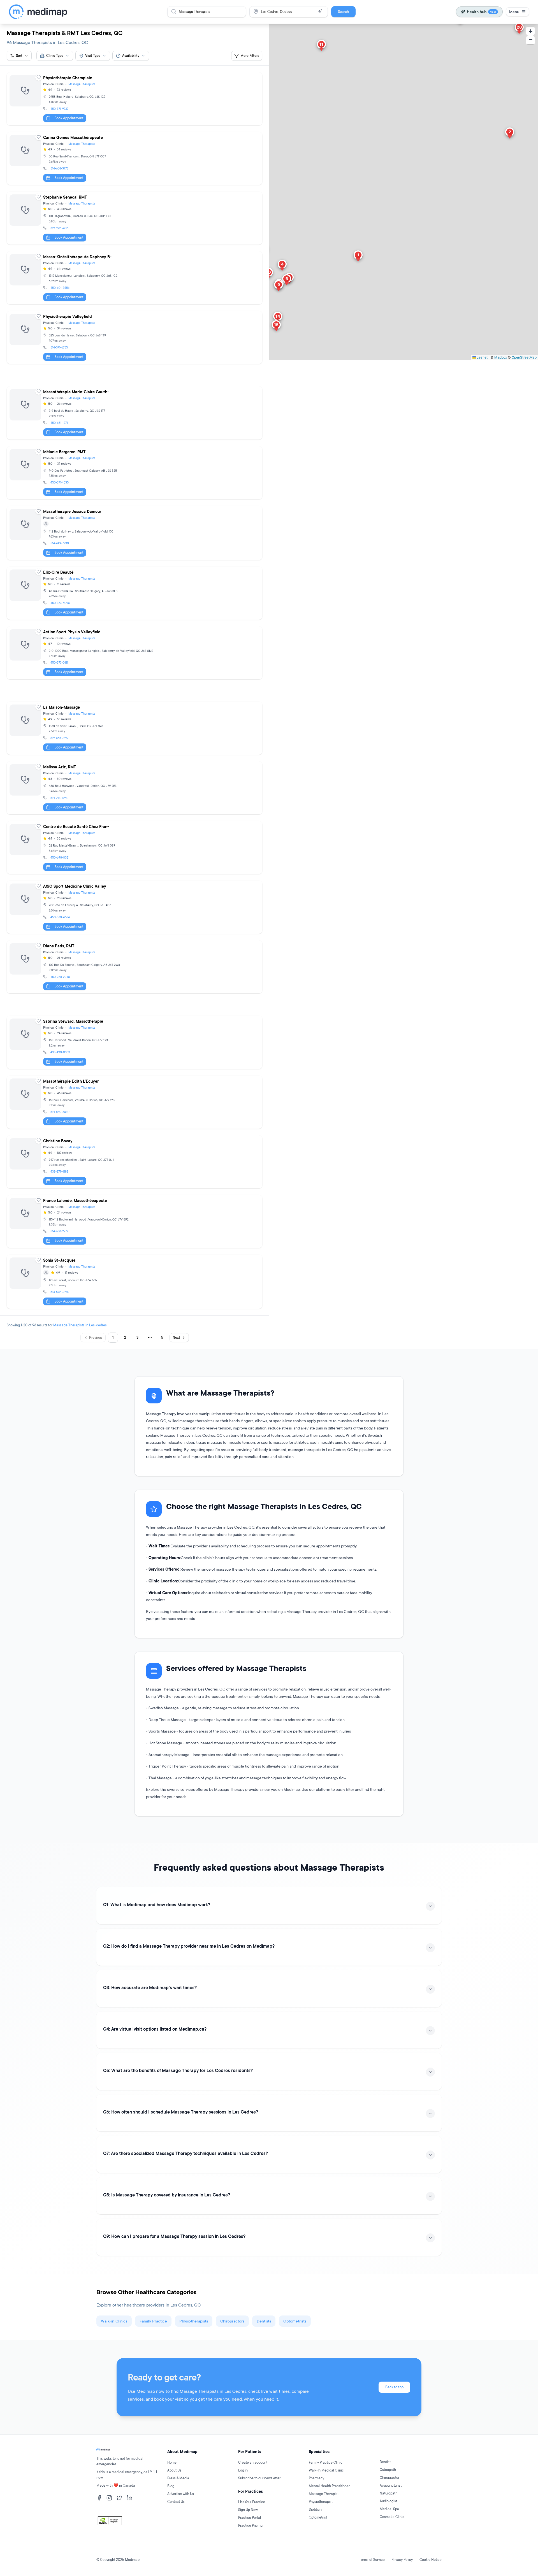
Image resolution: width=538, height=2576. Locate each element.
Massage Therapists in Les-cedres (80, 1325)
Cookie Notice (431, 2560)
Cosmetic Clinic (392, 2517)
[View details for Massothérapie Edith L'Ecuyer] (134, 1102)
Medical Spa (389, 2509)
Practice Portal (250, 2518)
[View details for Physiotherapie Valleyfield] (134, 337)
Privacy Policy (402, 2560)
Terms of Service (372, 2560)
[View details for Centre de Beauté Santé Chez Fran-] (134, 848)
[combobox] (55, 56)
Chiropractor (389, 2478)
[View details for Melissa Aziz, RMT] (134, 788)
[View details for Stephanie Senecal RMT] (134, 218)
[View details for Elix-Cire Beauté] (134, 593)
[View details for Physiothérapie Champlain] (134, 99)
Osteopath (388, 2470)
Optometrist (318, 2517)
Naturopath (389, 2493)
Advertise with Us (181, 2494)
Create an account (253, 2462)
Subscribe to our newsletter (259, 2478)
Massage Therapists (82, 84)
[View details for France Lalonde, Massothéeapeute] (134, 1221)
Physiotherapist (321, 2502)
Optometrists (295, 2321)
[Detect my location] (320, 11)
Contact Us (176, 2502)
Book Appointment (69, 118)
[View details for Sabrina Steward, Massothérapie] (134, 1042)
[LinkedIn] (129, 2498)
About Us (174, 2470)
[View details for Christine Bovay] (134, 1162)
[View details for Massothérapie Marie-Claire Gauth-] (134, 413)
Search (343, 12)
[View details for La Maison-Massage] (134, 728)
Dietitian (315, 2509)
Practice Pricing (250, 2525)
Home (172, 2462)
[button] (358, 257)
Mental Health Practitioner (329, 2486)
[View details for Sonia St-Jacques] (134, 1282)
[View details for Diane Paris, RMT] (134, 967)
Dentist (385, 2462)
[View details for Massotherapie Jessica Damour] (134, 533)
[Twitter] (119, 2498)
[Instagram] (109, 2498)
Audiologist (388, 2501)
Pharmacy (316, 2478)
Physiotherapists (194, 2321)
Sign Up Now (248, 2510)
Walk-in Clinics (114, 2321)
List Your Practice (252, 2502)
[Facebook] (99, 2498)
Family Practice (153, 2321)
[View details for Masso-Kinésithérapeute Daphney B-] (134, 278)
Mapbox (501, 357)
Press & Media (178, 2478)
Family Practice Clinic (326, 2462)
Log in (243, 2470)
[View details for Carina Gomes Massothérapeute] (134, 158)
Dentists (264, 2321)
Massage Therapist (324, 2494)
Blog (171, 2486)
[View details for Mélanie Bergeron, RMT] (134, 473)
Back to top (394, 2387)
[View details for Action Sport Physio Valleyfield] (134, 653)
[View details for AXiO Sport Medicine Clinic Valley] (134, 907)
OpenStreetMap (524, 357)
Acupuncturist (391, 2485)
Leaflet (482, 357)
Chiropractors (232, 2321)
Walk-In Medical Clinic (326, 2470)
